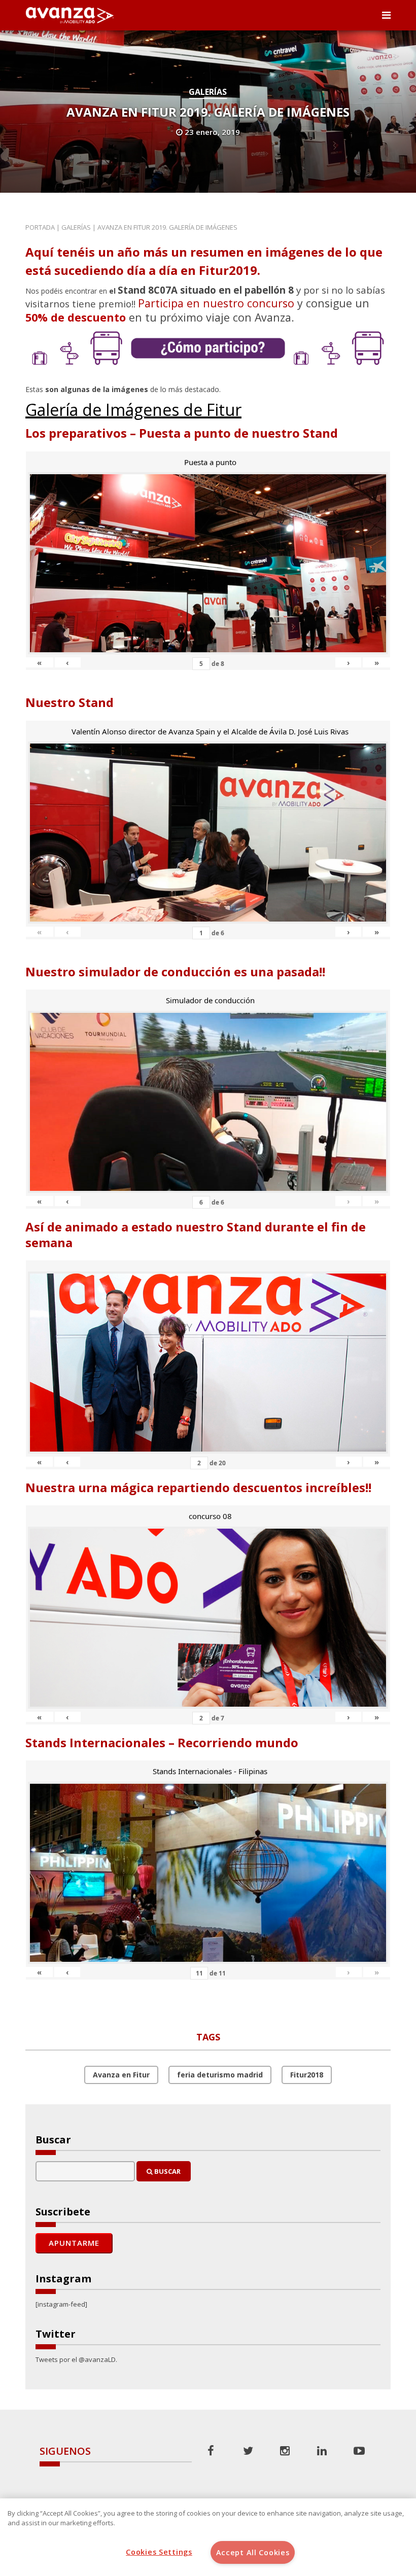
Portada (40, 227)
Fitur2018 (307, 2075)
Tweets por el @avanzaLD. (76, 2359)
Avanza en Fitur (121, 2075)
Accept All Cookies (253, 2552)
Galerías (208, 92)
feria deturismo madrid (220, 2075)
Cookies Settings (159, 2552)
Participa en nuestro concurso (216, 303)
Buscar (167, 2171)
